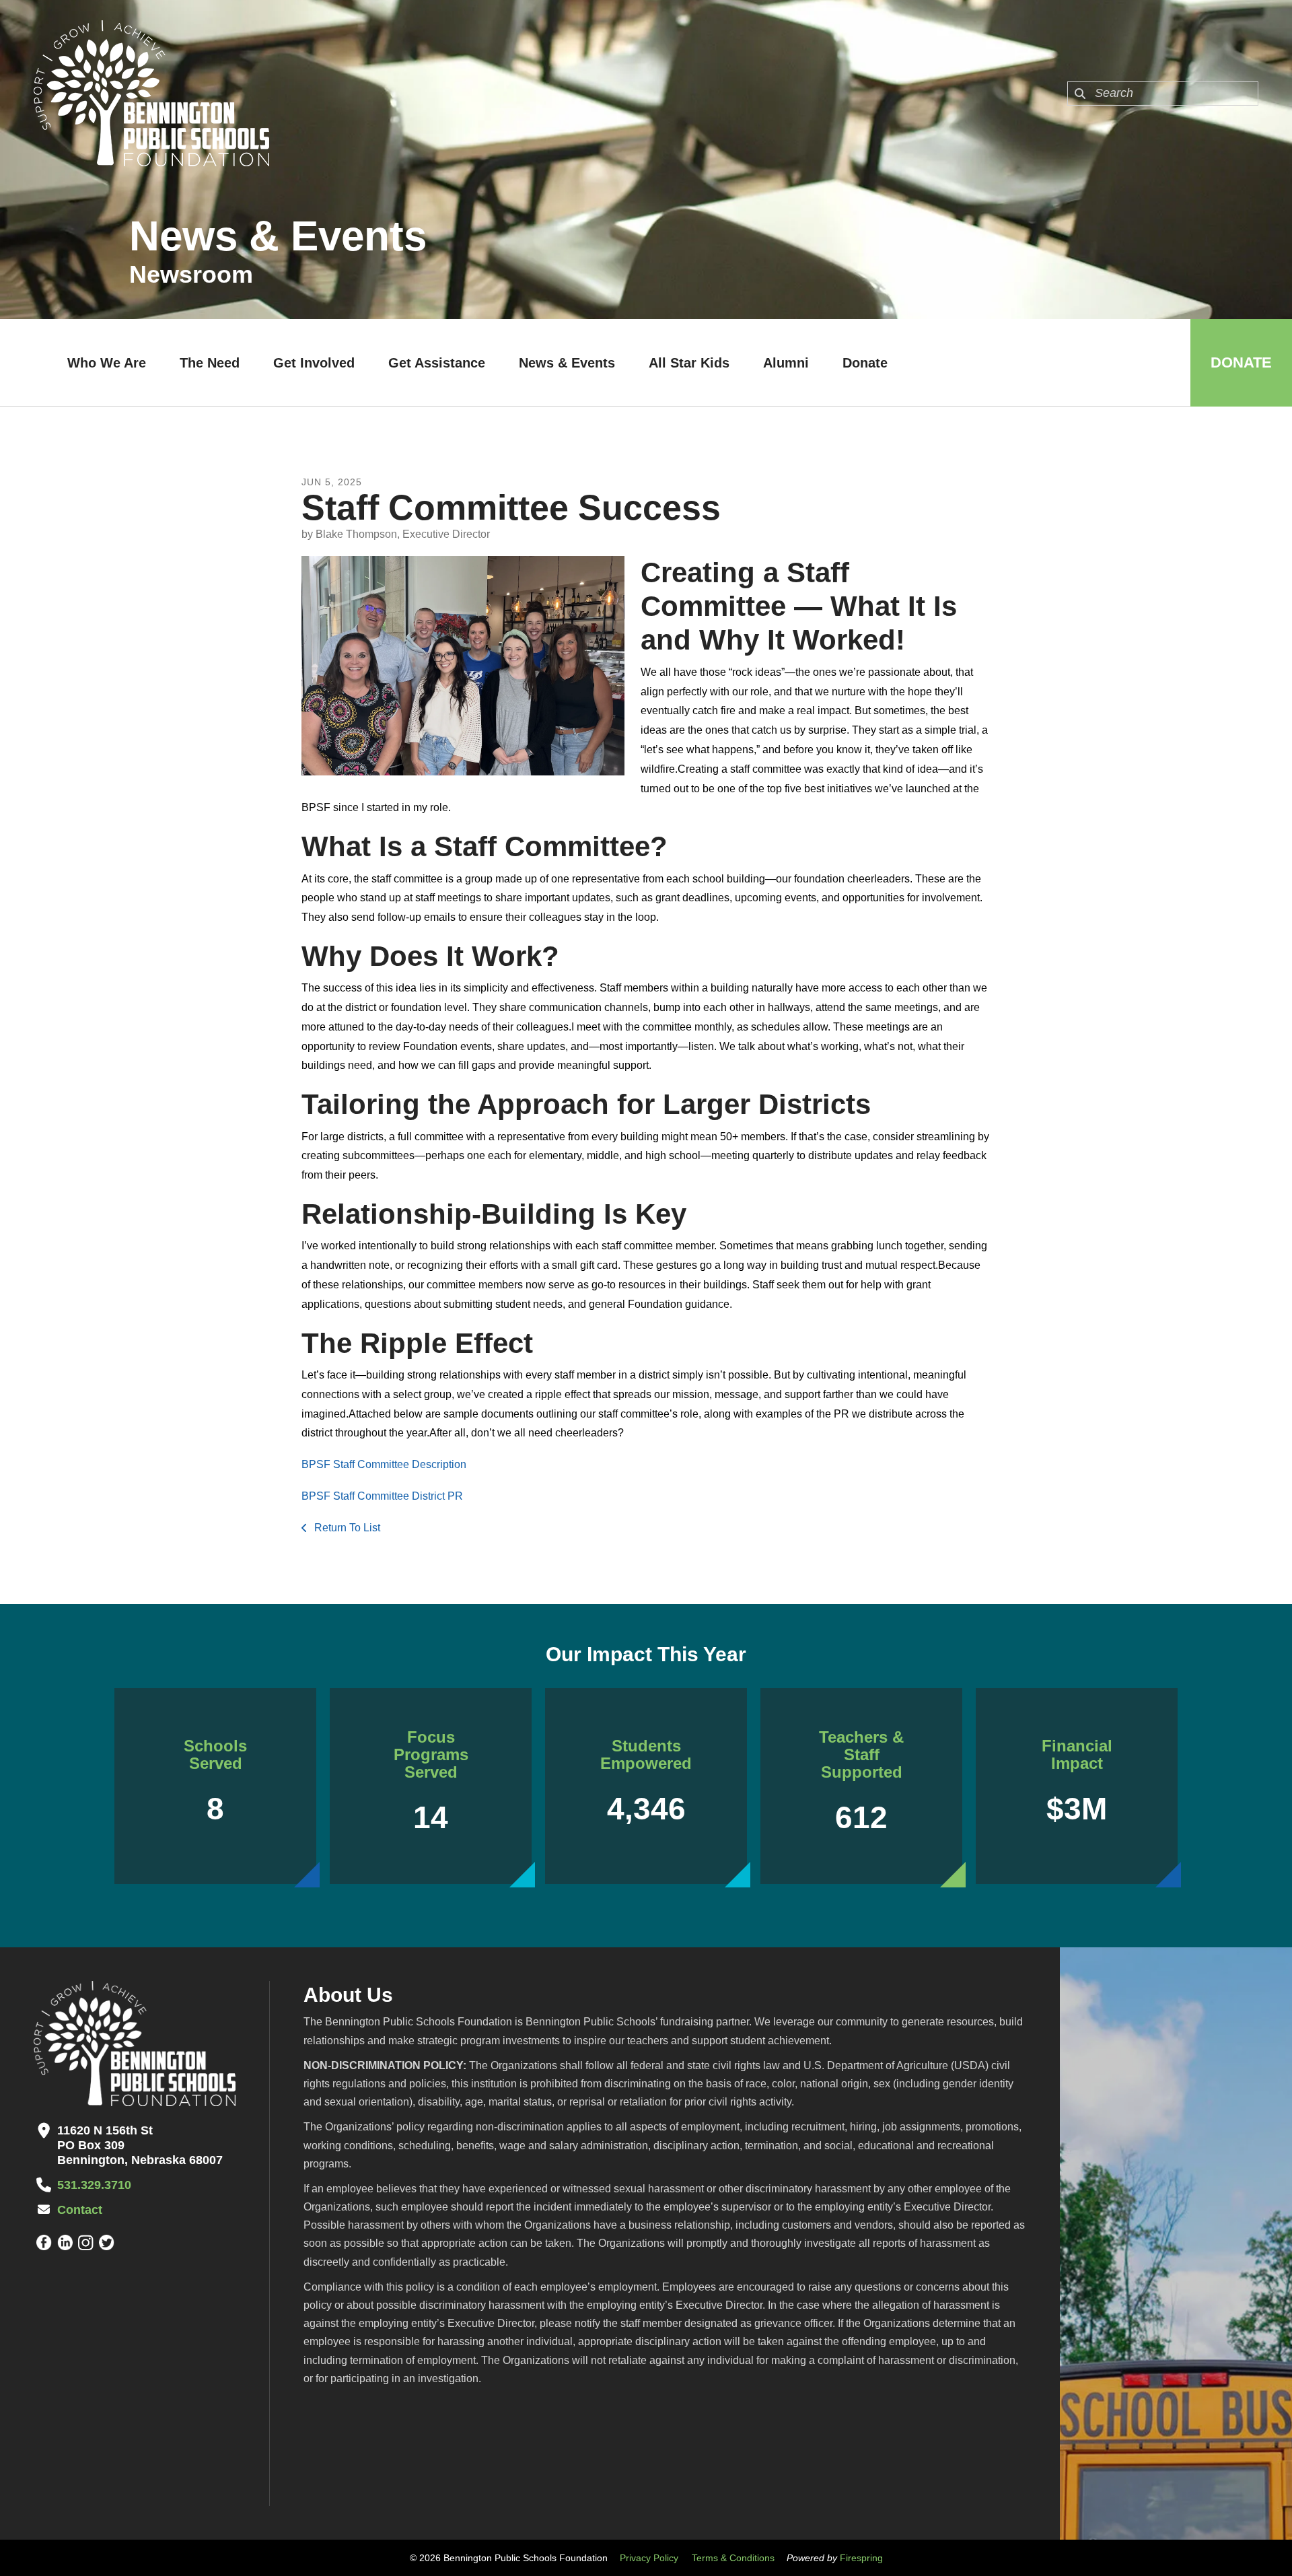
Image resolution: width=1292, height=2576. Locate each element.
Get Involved (314, 363)
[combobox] (1163, 94)
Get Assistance (437, 363)
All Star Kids (689, 363)
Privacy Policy (649, 2558)
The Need (210, 363)
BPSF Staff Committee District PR (382, 1496)
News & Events (567, 363)
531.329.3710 (94, 2185)
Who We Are (107, 363)
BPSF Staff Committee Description (385, 1464)
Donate (865, 363)
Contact (80, 2210)
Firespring (861, 2558)
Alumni (786, 363)
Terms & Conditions (733, 2558)
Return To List (346, 1528)
